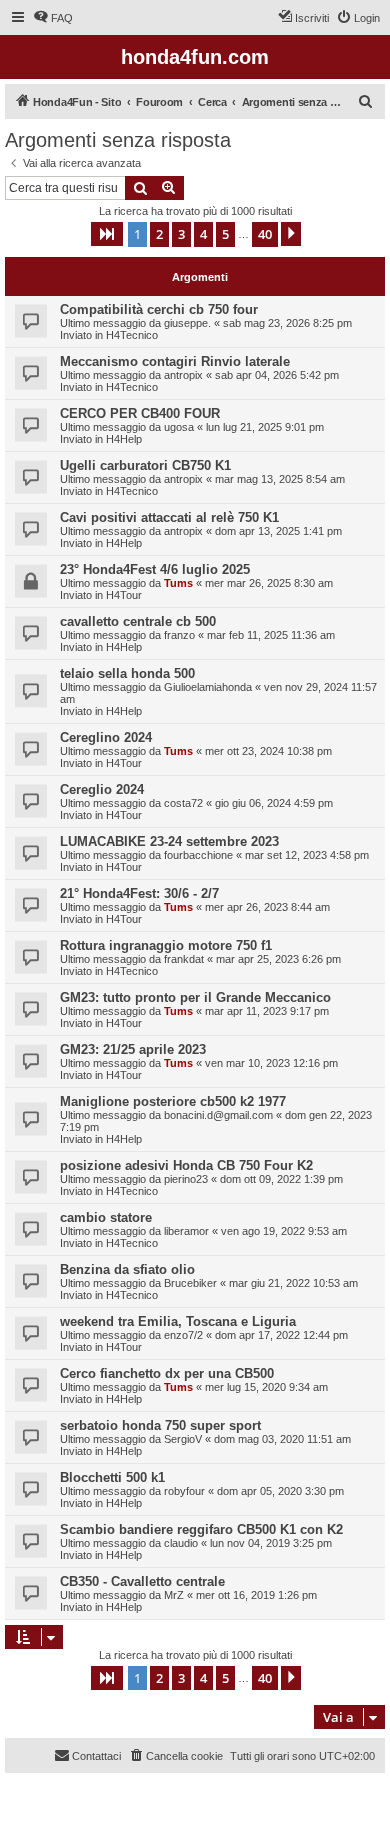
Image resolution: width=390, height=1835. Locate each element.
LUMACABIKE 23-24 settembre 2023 (169, 841)
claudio (181, 1543)
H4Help (124, 439)
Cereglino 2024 (106, 737)
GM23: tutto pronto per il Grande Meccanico (195, 997)
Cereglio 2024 (102, 789)
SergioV (183, 1439)
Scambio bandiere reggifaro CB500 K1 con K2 (201, 1529)
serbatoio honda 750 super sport (160, 1425)
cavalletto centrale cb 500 (138, 621)
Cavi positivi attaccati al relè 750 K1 (169, 517)
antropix (183, 375)
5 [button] (225, 234)
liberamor (186, 1231)
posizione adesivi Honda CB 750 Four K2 (186, 1165)
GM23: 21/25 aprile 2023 (133, 1049)
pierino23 (186, 1179)
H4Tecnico (132, 335)
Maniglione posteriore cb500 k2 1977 (173, 1101)
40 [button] (265, 234)
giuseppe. (187, 323)
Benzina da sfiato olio (127, 1269)
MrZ (174, 1595)
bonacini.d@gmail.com (218, 1115)
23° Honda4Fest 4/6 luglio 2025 (155, 569)
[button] (107, 234)
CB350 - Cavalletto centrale (142, 1581)
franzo (179, 635)
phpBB (80, 1789)
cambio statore (106, 1217)
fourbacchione (198, 855)
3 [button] (181, 234)
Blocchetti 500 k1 (112, 1477)
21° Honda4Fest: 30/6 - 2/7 (139, 893)
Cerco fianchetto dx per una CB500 (167, 1373)
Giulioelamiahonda (208, 687)
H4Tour (124, 595)
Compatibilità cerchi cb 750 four (159, 309)
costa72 (183, 803)
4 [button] (203, 234)
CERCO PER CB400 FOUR (140, 413)
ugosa (179, 427)
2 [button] (159, 234)
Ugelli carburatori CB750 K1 (145, 465)
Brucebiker (190, 1283)
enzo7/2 (183, 1335)
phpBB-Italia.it (139, 1803)
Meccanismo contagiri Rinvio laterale (175, 361)
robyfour (184, 1491)
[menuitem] (53, 18)
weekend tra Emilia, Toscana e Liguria (178, 1321)
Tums (178, 583)
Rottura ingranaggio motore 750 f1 (166, 945)
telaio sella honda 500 (127, 673)
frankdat (184, 959)
